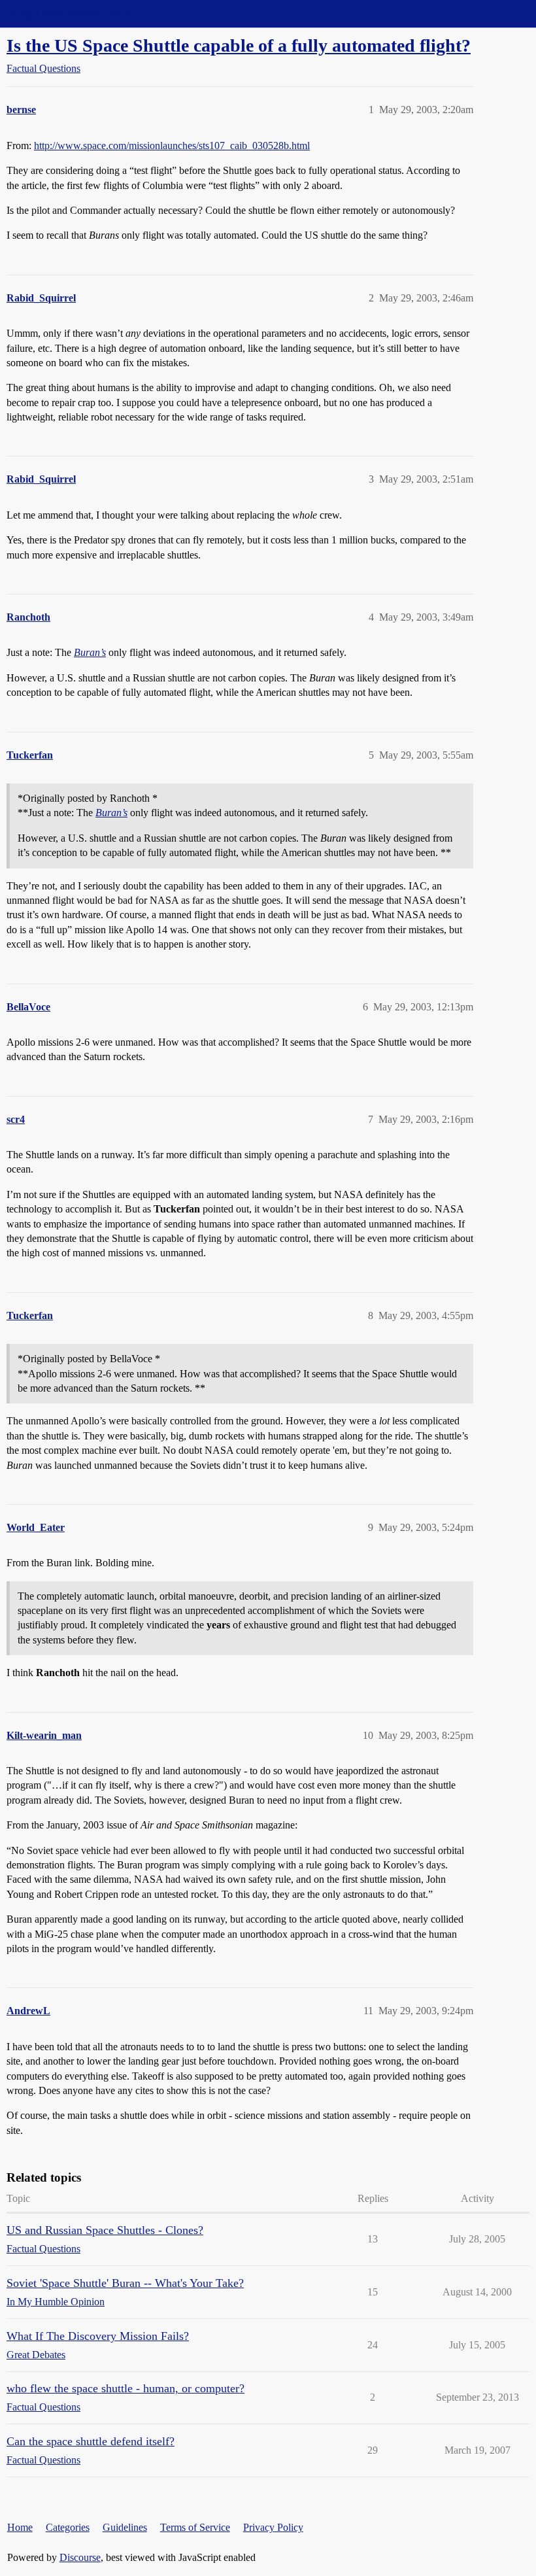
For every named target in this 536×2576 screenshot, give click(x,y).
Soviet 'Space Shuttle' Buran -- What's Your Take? (125, 2283)
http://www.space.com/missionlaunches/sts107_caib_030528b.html (172, 146)
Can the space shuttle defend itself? (91, 2441)
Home (20, 2527)
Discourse (80, 2557)
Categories (68, 2527)
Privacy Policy (273, 2527)
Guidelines (125, 2527)
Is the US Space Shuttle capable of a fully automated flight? (239, 45)
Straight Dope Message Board (69, 13)
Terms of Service (195, 2527)
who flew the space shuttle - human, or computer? (126, 2388)
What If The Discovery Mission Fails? (98, 2336)
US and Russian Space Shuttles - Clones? (105, 2230)
